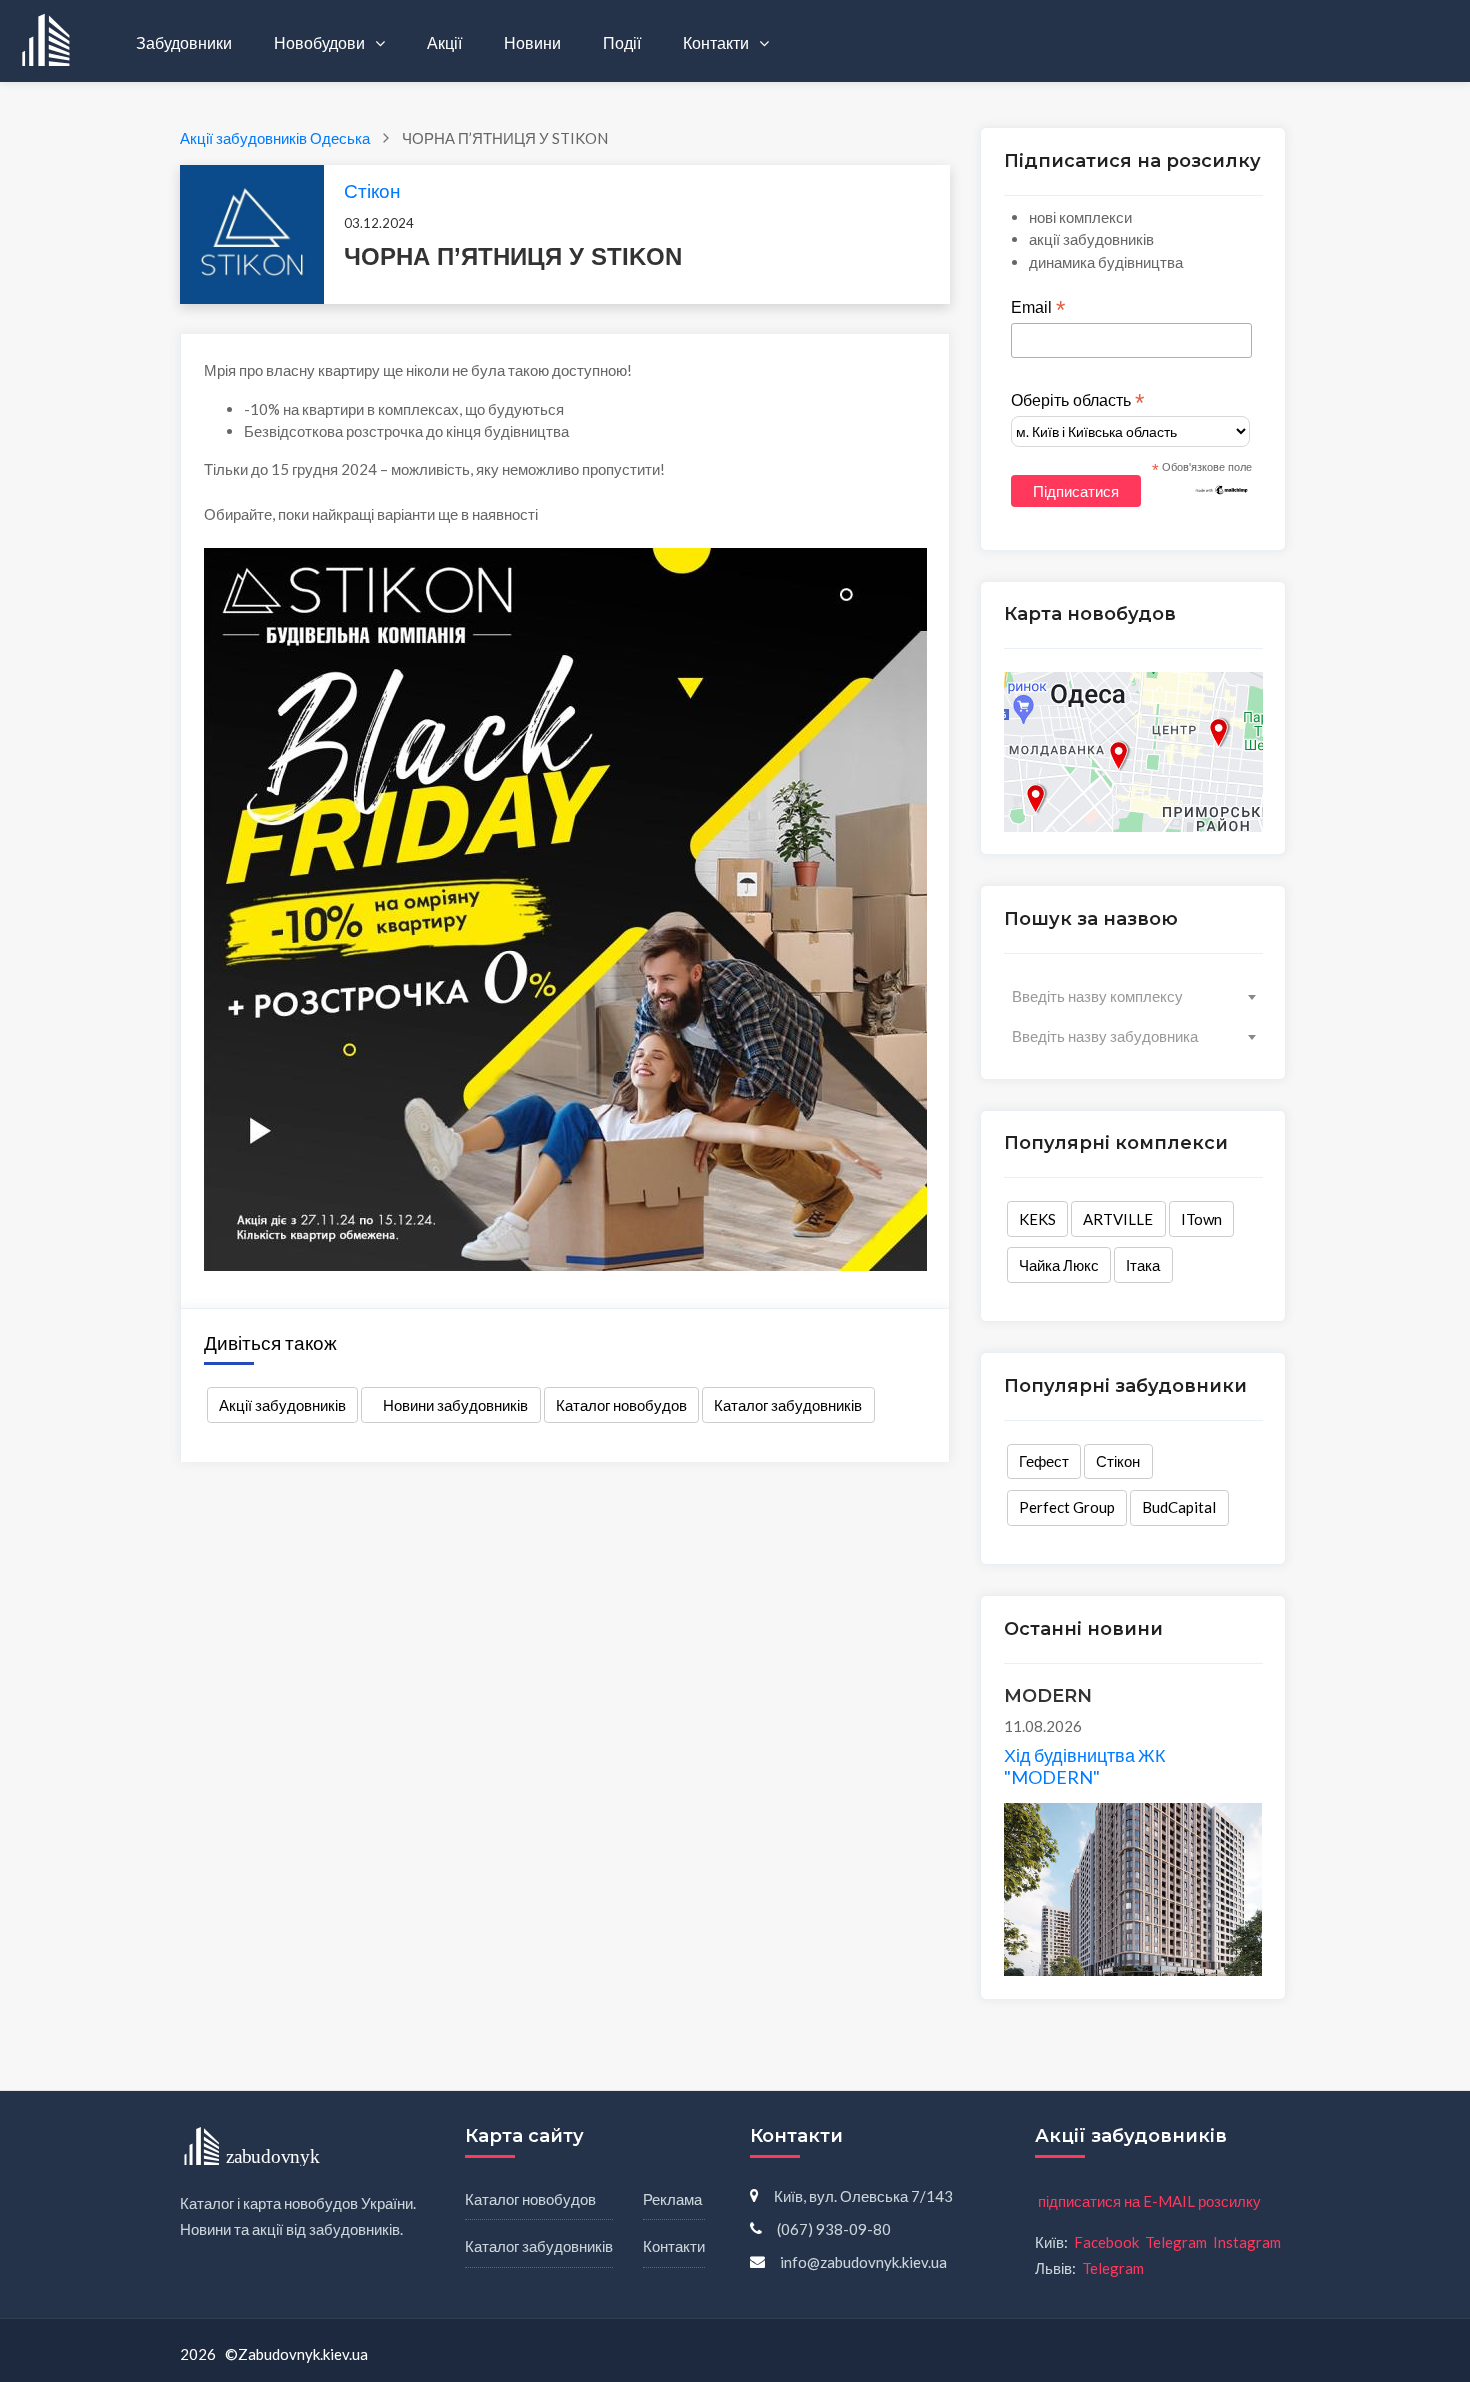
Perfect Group (1067, 1507)
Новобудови (321, 42)
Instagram (1247, 2242)
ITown (1201, 1219)
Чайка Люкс (1059, 1265)
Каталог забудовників (788, 1405)
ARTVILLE (1118, 1219)
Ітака (1143, 1265)
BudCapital (1179, 1507)
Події (622, 42)
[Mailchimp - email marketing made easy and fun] (1222, 489)
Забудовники (184, 42)
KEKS (1037, 1219)
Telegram (1176, 2242)
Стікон (372, 190)
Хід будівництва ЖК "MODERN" (1084, 1766)
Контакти (717, 42)
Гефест (1044, 1461)
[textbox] (1133, 996)
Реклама (672, 2199)
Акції (444, 42)
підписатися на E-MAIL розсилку (1149, 2201)
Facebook (1106, 2242)
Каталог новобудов (621, 1405)
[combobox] (1133, 996)
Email (1038, 308)
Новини (532, 42)
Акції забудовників (282, 1405)
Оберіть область (1077, 401)
